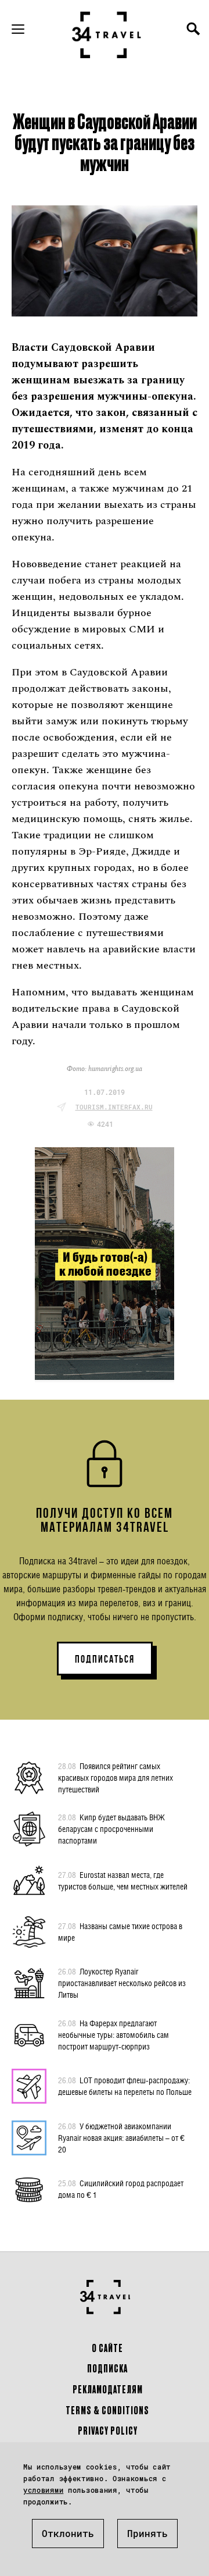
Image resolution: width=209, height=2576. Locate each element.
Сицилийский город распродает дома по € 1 (121, 2189)
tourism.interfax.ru (114, 1107)
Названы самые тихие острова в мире (120, 1932)
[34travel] (107, 35)
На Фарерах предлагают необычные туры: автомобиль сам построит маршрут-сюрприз (113, 2035)
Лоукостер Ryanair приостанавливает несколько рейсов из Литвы (122, 1983)
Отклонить (68, 2533)
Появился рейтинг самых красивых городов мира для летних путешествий (116, 1778)
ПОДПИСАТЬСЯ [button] (105, 1659)
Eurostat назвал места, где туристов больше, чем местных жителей (123, 1881)
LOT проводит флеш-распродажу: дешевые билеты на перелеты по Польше (125, 2086)
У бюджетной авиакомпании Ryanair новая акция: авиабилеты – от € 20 (121, 2138)
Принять (147, 2533)
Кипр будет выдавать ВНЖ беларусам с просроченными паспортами (111, 1829)
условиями (43, 2490)
